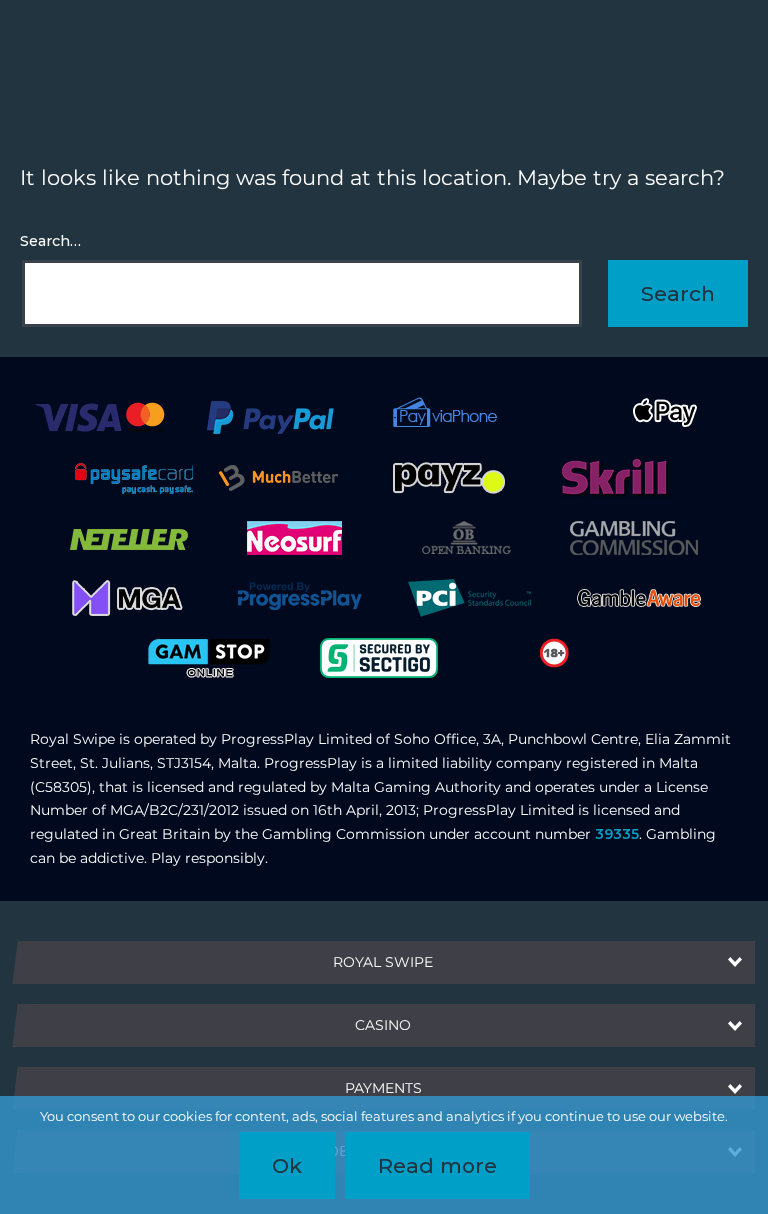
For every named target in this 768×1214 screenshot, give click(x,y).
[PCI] (469, 597)
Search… (50, 241)
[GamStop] (209, 657)
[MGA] (129, 597)
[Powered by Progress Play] (299, 597)
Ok (287, 1165)
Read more (437, 1165)
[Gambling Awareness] (639, 597)
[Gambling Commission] (634, 537)
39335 (617, 834)
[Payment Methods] (99, 416)
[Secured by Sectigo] (379, 657)
